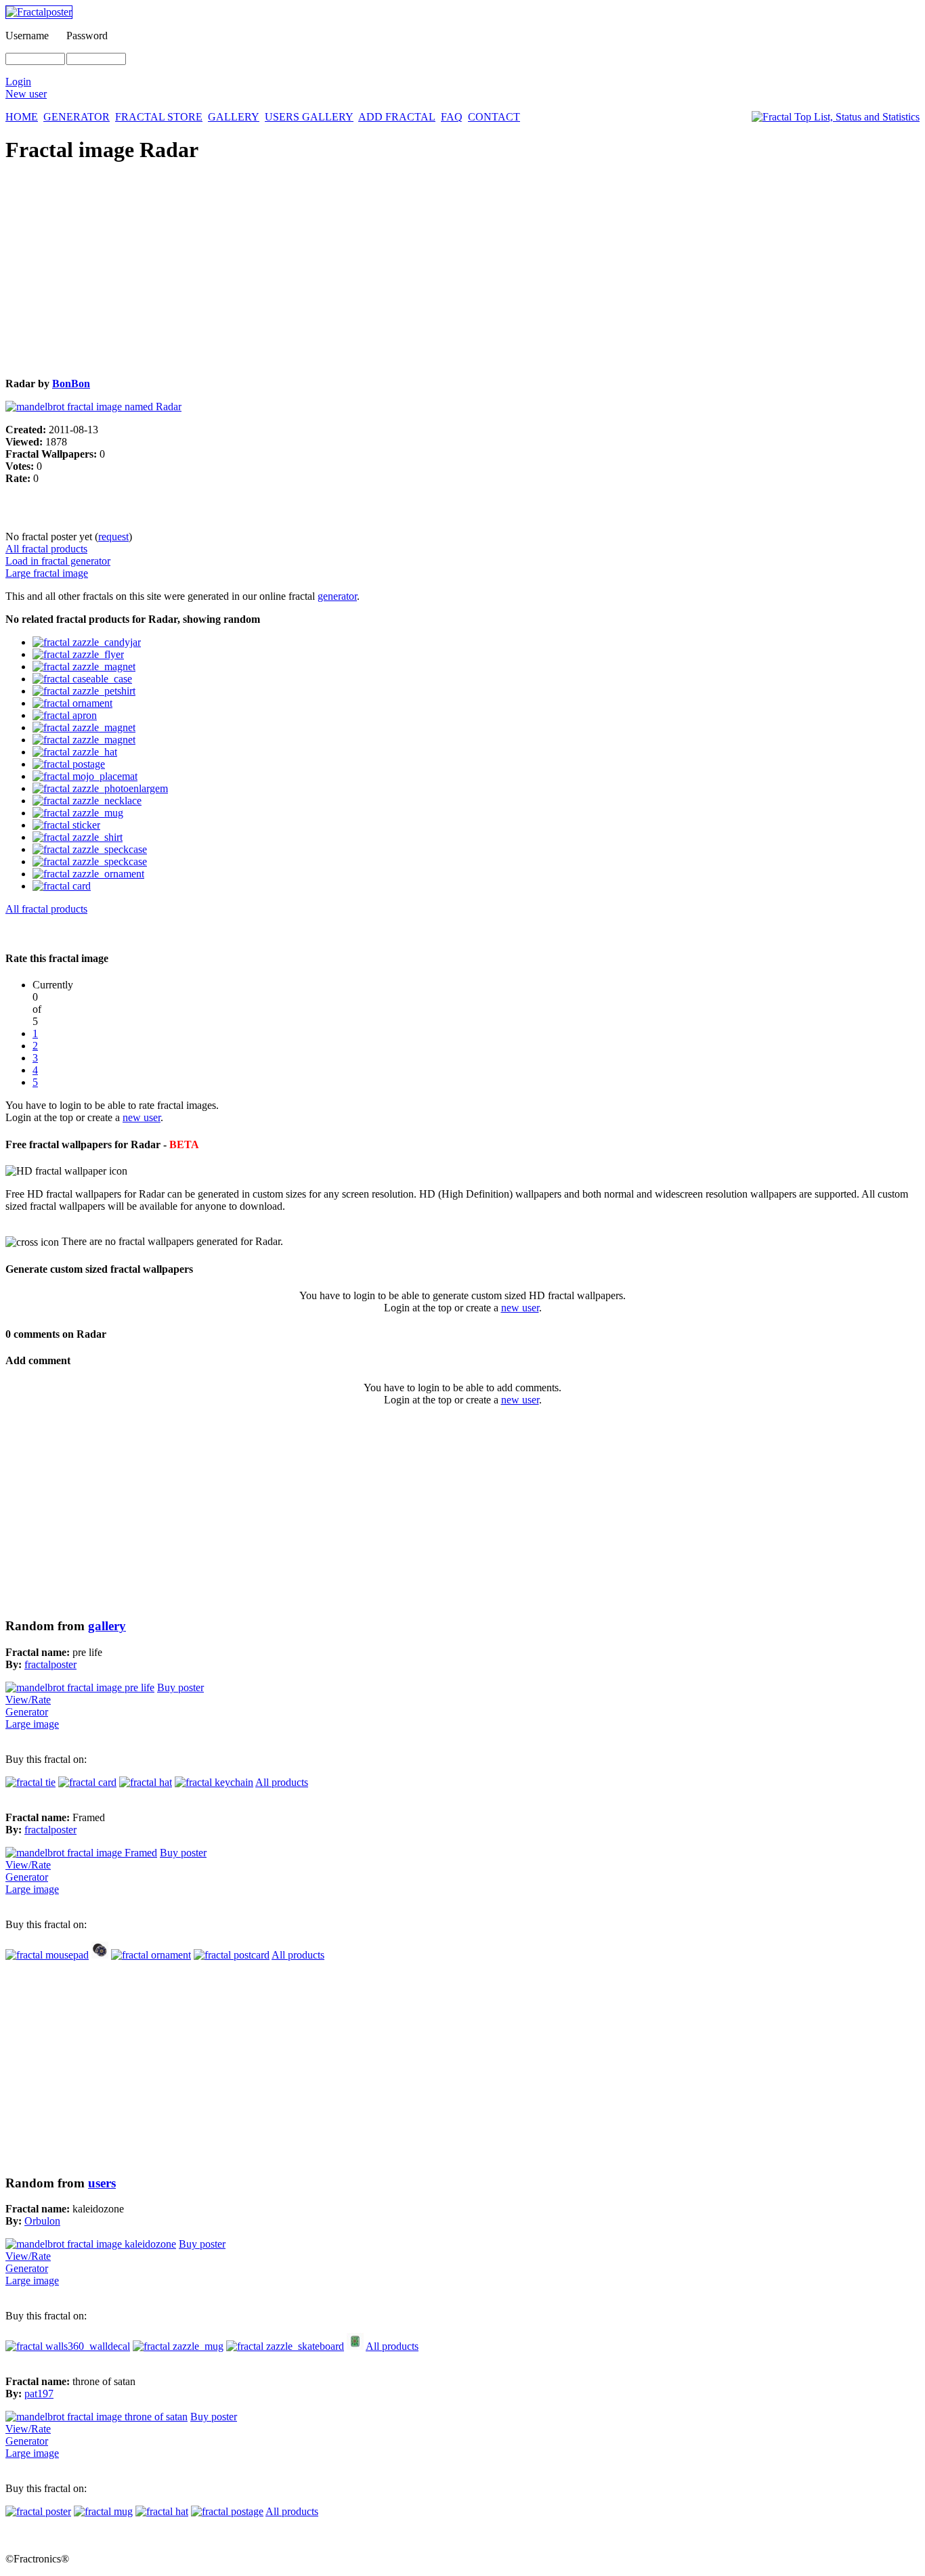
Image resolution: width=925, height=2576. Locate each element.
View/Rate (28, 1700)
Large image (32, 1724)
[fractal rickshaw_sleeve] (355, 2346)
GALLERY (234, 117)
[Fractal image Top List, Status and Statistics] (836, 117)
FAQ (452, 117)
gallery (107, 1626)
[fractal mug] (103, 2511)
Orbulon (42, 2221)
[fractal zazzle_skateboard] (285, 2346)
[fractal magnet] (100, 1955)
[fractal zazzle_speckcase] (90, 849)
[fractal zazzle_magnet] (84, 667)
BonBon (71, 384)
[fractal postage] (69, 764)
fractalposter (50, 1664)
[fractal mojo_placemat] (85, 776)
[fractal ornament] (72, 703)
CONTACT (494, 117)
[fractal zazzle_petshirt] (84, 691)
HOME (22, 117)
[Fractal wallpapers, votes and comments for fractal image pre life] (80, 1687)
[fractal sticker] (66, 825)
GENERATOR (77, 117)
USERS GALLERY (309, 117)
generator (337, 596)
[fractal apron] (65, 715)
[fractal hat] (146, 1782)
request (113, 537)
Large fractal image (47, 573)
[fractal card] (62, 886)
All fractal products (46, 549)
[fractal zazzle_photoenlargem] (100, 788)
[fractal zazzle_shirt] (78, 837)
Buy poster (180, 1687)
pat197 (39, 2394)
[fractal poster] (38, 2511)
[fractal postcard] (232, 1955)
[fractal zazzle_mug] (78, 813)
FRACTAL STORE (159, 117)
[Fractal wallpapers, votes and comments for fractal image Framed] (81, 1853)
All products (282, 1782)
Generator (27, 1712)
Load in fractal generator (58, 561)
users (102, 2183)
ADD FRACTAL (397, 117)
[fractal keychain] (214, 1782)
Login (18, 82)
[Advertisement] (412, 272)
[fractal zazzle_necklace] (87, 801)
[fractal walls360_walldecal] (68, 2346)
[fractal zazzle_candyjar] (87, 642)
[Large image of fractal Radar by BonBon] (93, 407)
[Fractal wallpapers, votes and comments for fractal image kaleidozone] (91, 2244)
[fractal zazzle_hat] (75, 752)
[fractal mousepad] (47, 1955)
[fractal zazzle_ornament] (88, 874)
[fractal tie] (30, 1782)
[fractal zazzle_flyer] (78, 654)
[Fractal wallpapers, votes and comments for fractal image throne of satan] (96, 2417)
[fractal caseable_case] (82, 679)
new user (142, 1117)
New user (26, 94)
